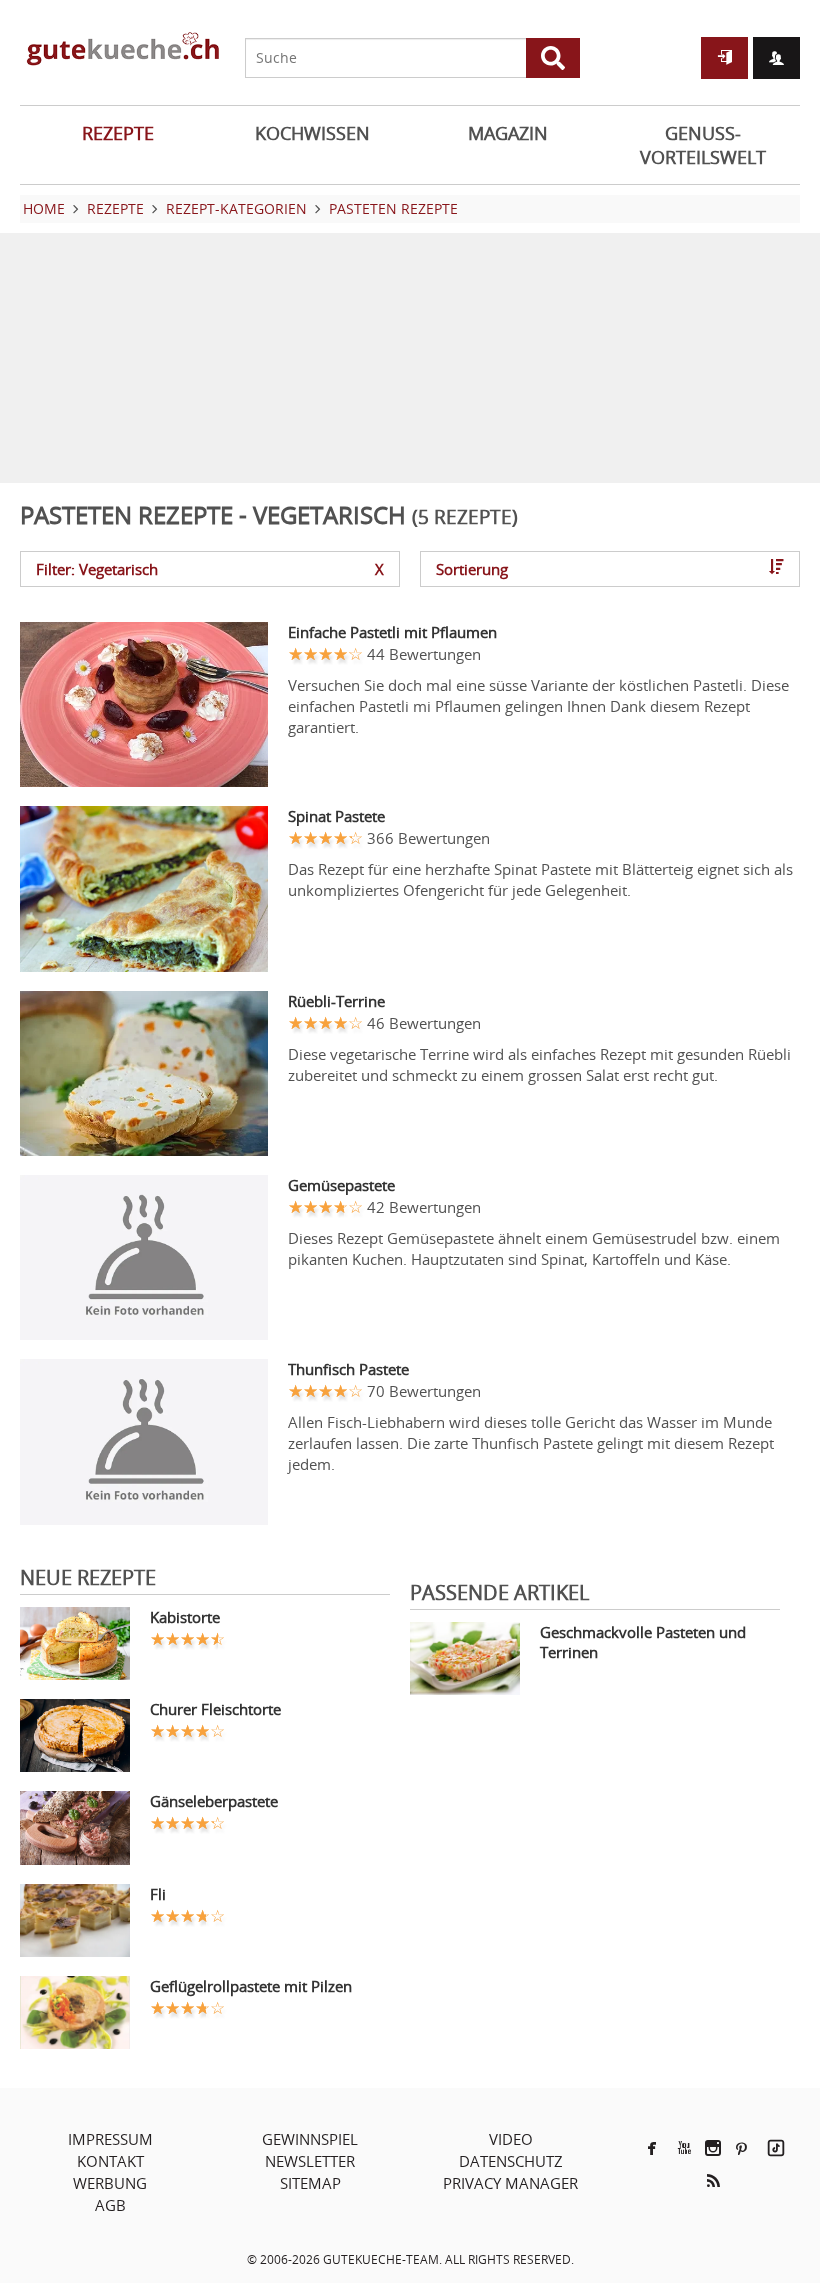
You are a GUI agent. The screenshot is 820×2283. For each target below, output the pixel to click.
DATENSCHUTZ (511, 2161)
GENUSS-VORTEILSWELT (703, 145)
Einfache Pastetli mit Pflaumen (392, 632)
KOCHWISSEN (312, 133)
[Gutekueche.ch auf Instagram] (713, 2148)
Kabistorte (185, 1617)
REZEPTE (118, 133)
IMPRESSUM (110, 2139)
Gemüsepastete (341, 1185)
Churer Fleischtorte (215, 1709)
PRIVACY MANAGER (510, 2183)
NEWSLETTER (310, 2161)
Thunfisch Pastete (348, 1369)
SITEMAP (310, 2183)
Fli (158, 1894)
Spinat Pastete (336, 816)
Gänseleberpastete (214, 1801)
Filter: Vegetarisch (210, 569)
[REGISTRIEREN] (776, 58)
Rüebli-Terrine (336, 1001)
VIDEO (511, 2139)
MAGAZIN (508, 133)
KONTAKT (110, 2161)
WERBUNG (110, 2183)
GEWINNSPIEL (310, 2139)
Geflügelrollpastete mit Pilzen (251, 1986)
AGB (110, 2205)
